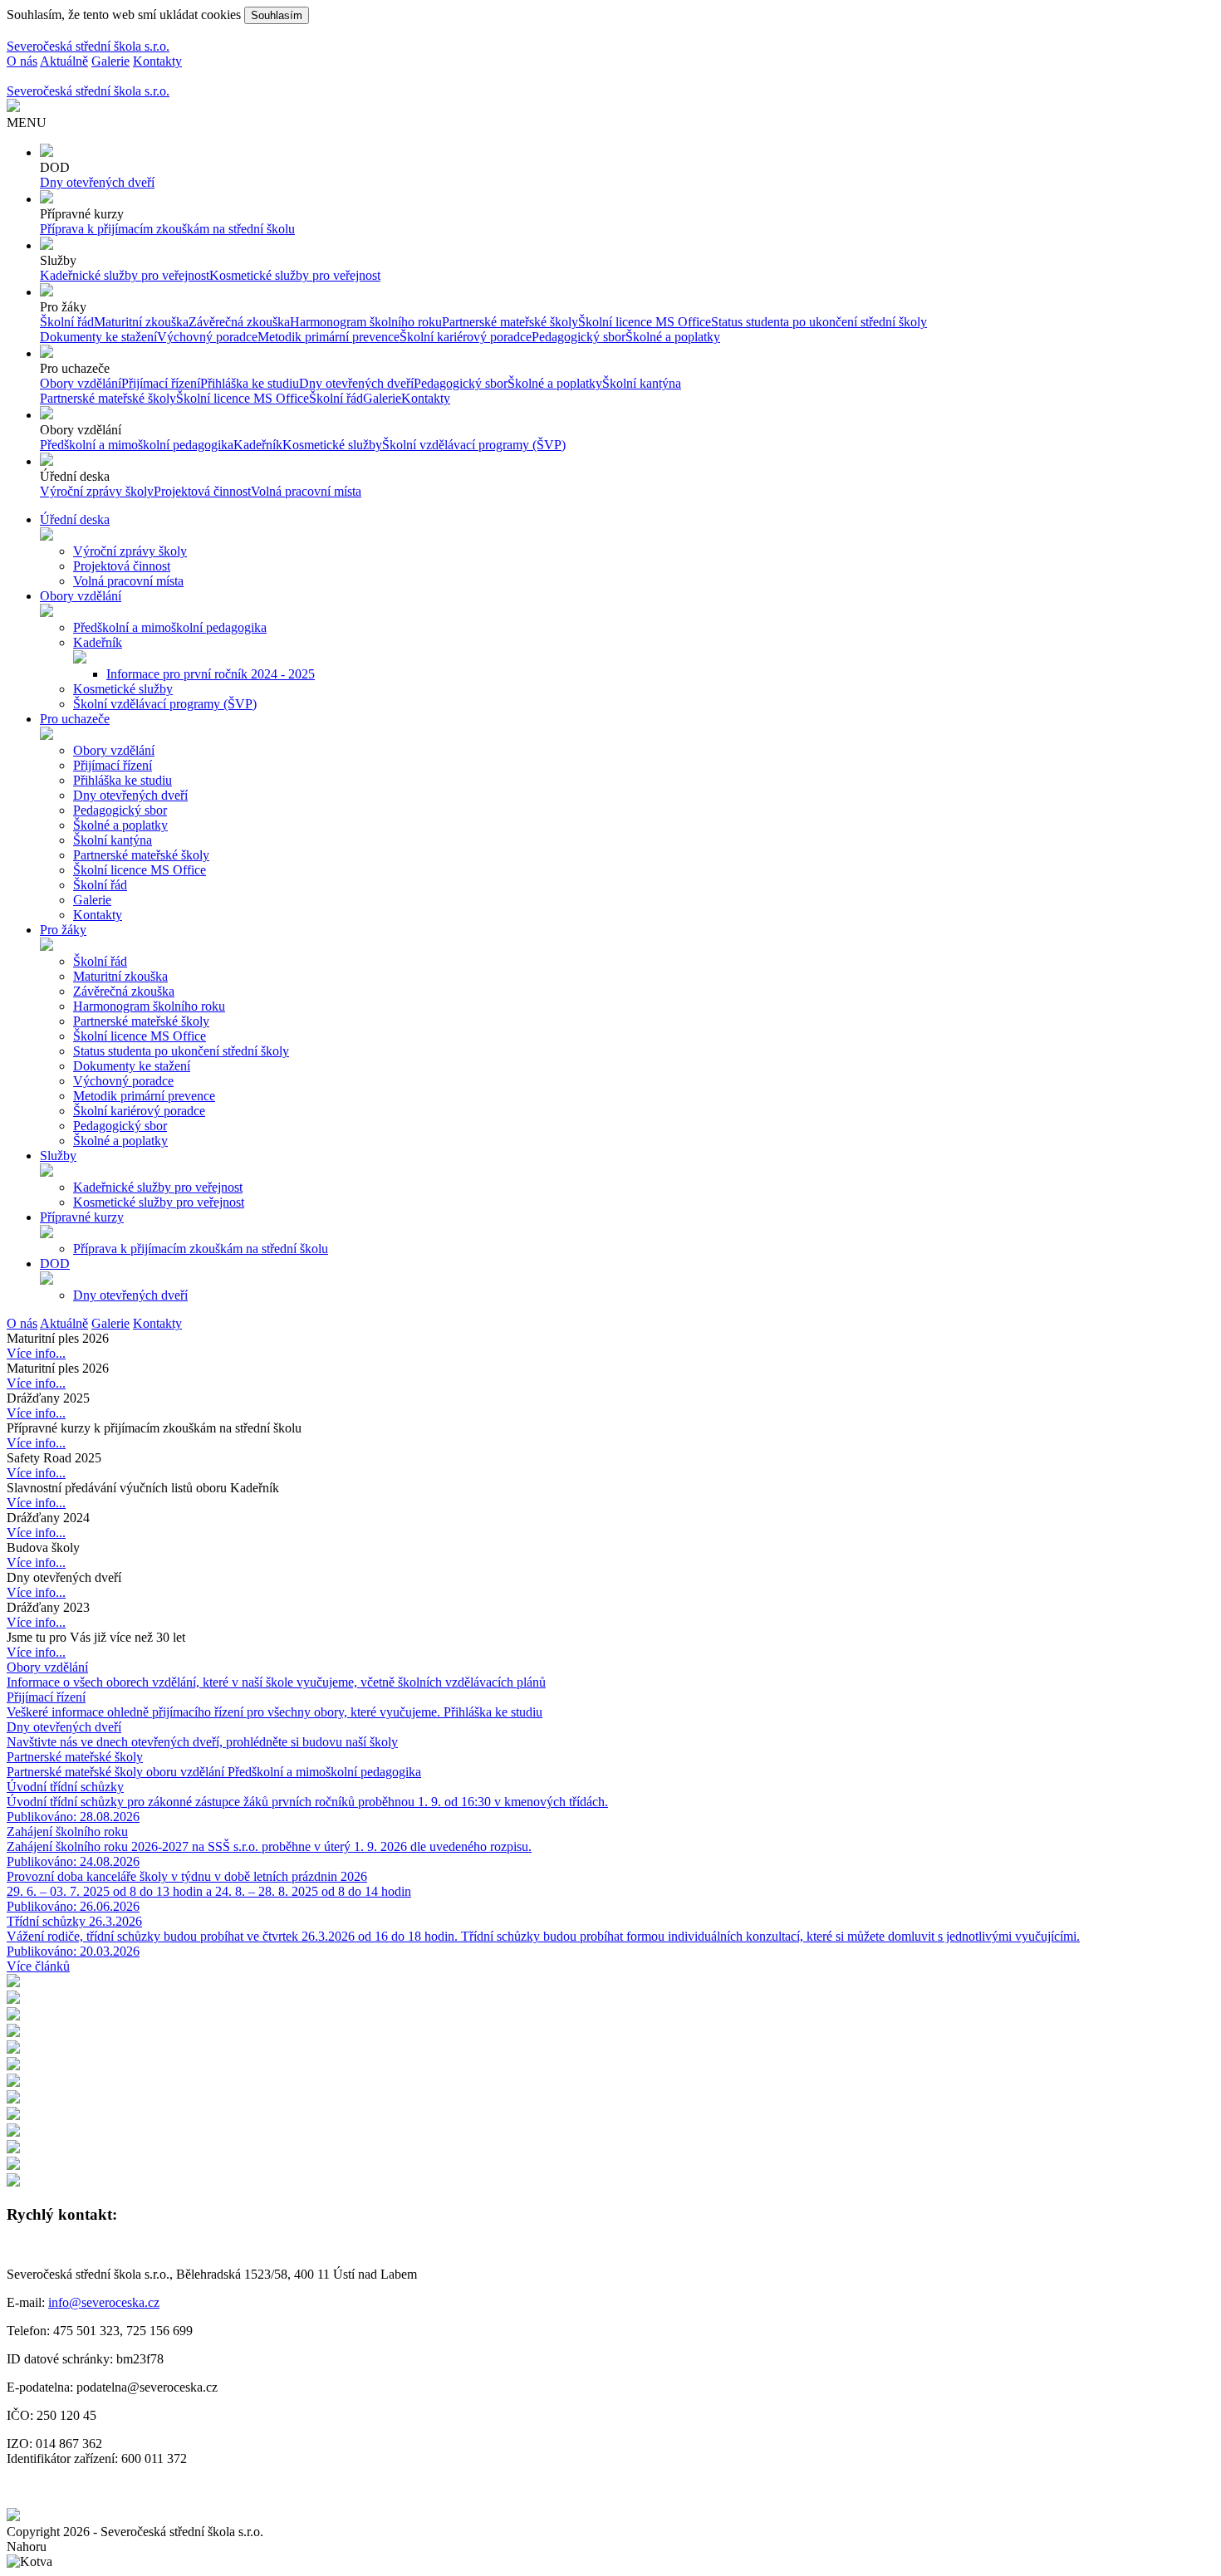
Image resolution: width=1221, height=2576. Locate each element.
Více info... (36, 1353)
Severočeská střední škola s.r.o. (88, 46)
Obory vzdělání (81, 383)
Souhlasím (277, 15)
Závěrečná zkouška (239, 322)
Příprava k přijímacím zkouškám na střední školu (167, 229)
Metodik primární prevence (329, 337)
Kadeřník (258, 445)
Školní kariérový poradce (466, 337)
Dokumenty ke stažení (98, 337)
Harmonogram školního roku (366, 322)
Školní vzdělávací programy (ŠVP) (474, 445)
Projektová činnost (202, 491)
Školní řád (67, 322)
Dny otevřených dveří (97, 182)
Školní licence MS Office (645, 322)
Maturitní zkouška (141, 322)
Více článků (38, 1966)
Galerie (110, 61)
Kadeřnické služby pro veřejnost (125, 275)
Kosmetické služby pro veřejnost (295, 275)
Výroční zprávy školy (97, 491)
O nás (22, 61)
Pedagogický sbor (579, 337)
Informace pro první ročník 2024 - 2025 (211, 674)
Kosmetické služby (332, 445)
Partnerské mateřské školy (510, 322)
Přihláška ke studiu (250, 383)
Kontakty (157, 61)
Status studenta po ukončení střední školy (819, 322)
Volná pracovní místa (306, 491)
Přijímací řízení (161, 383)
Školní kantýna (642, 383)
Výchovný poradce (207, 337)
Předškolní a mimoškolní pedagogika (137, 445)
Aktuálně (64, 61)
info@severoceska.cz (104, 2302)
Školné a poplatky (673, 337)
